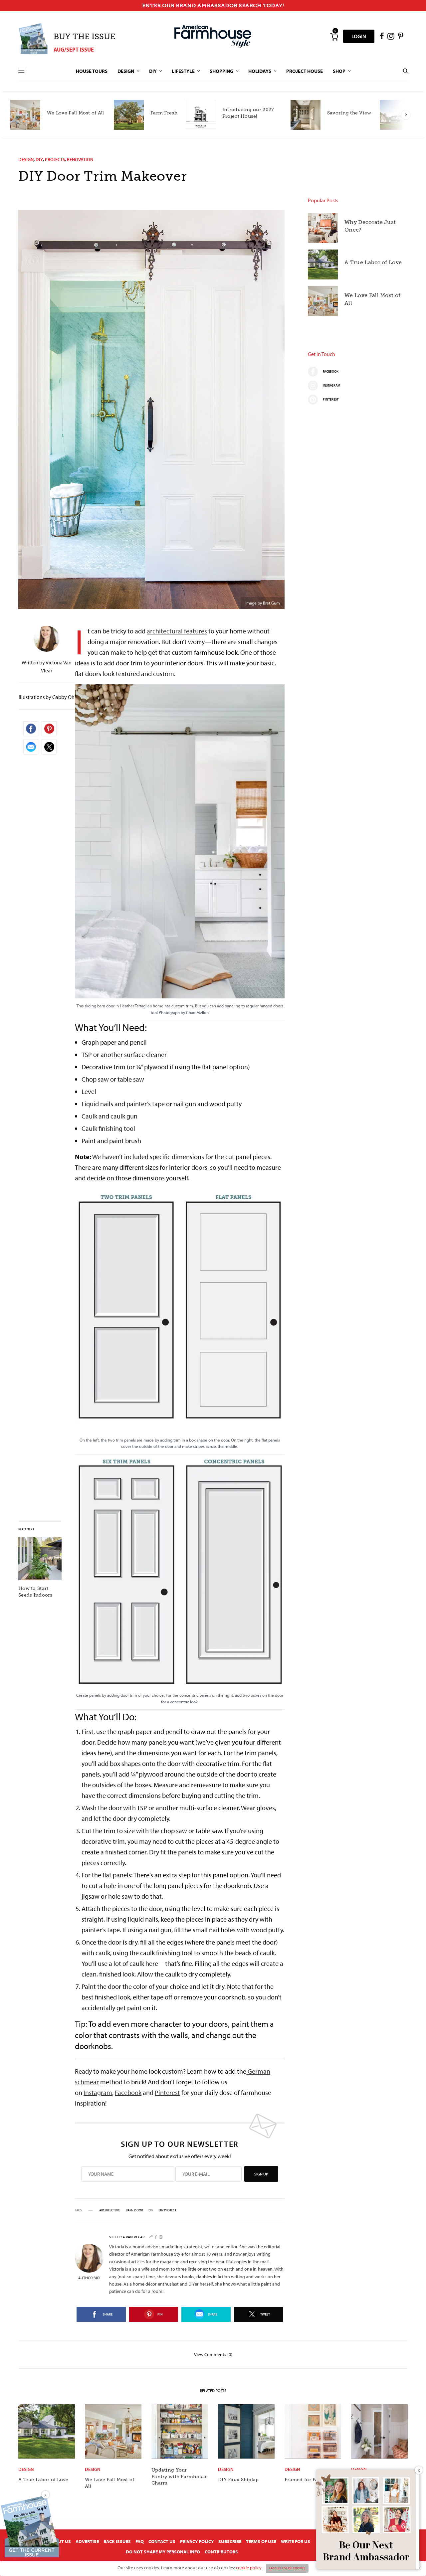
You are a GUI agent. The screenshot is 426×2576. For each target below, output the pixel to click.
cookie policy (249, 2568)
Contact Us (162, 2541)
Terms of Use (261, 2541)
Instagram (98, 2092)
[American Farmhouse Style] (213, 36)
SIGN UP (261, 2174)
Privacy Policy (197, 2541)
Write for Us (296, 2541)
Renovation (80, 159)
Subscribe (230, 2541)
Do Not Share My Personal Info (163, 2552)
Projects (55, 159)
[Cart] (334, 36)
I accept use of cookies (287, 2568)
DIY (39, 159)
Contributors (221, 2552)
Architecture (110, 2210)
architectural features (177, 631)
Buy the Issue (84, 36)
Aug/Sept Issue (74, 49)
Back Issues (117, 2541)
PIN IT (184, 852)
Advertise (87, 2541)
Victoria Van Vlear (127, 2237)
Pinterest (167, 2092)
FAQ (140, 2541)
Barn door (134, 2210)
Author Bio (89, 2278)
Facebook (128, 2092)
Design (26, 159)
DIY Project (168, 2210)
